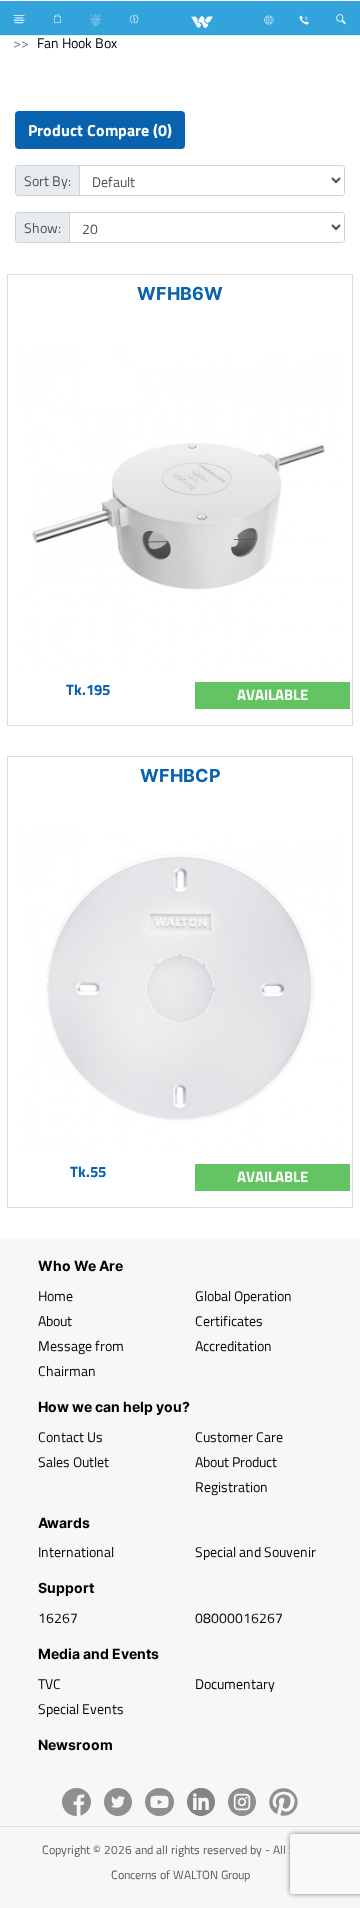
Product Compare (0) (100, 130)
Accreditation (233, 1345)
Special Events (81, 1708)
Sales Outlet (73, 1461)
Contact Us (70, 1436)
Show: (42, 227)
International (76, 1551)
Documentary (235, 1683)
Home (55, 1295)
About (55, 1320)
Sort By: (47, 180)
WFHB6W (180, 293)
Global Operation (243, 1295)
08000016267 (239, 1617)
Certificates (229, 1320)
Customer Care (239, 1436)
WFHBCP (180, 775)
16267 (58, 1617)
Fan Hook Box (77, 42)
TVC (49, 1683)
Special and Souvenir (255, 1551)
